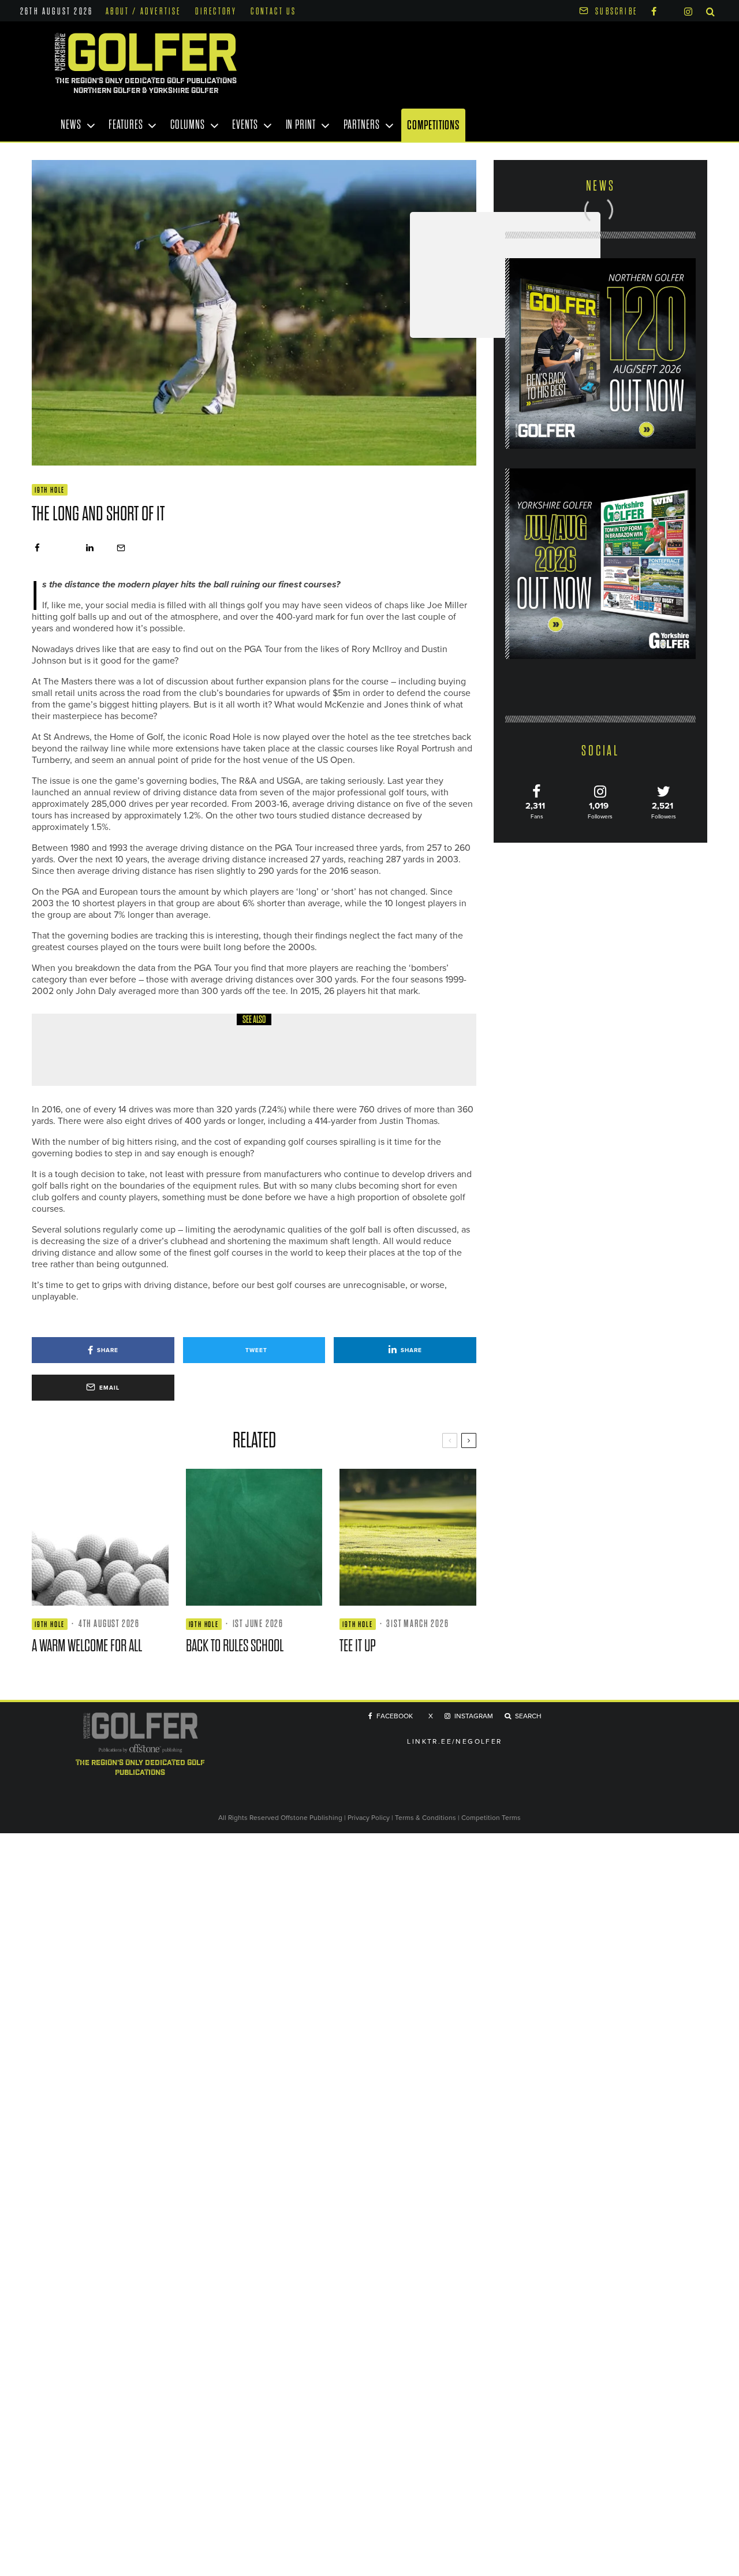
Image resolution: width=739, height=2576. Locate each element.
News (71, 125)
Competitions (433, 125)
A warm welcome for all (168, 1058)
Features (126, 125)
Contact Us (273, 12)
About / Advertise (143, 12)
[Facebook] (654, 11)
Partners (362, 125)
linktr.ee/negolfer (454, 1741)
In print (301, 125)
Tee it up (358, 1646)
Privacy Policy (369, 1817)
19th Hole (50, 490)
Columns (187, 125)
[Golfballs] (72, 1050)
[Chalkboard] (254, 1537)
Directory (216, 12)
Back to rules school (235, 1646)
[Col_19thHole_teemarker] (408, 1537)
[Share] (37, 548)
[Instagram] (688, 11)
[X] (670, 10)
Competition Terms (491, 1817)
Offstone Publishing (311, 1817)
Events (245, 125)
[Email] (121, 548)
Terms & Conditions (426, 1817)
